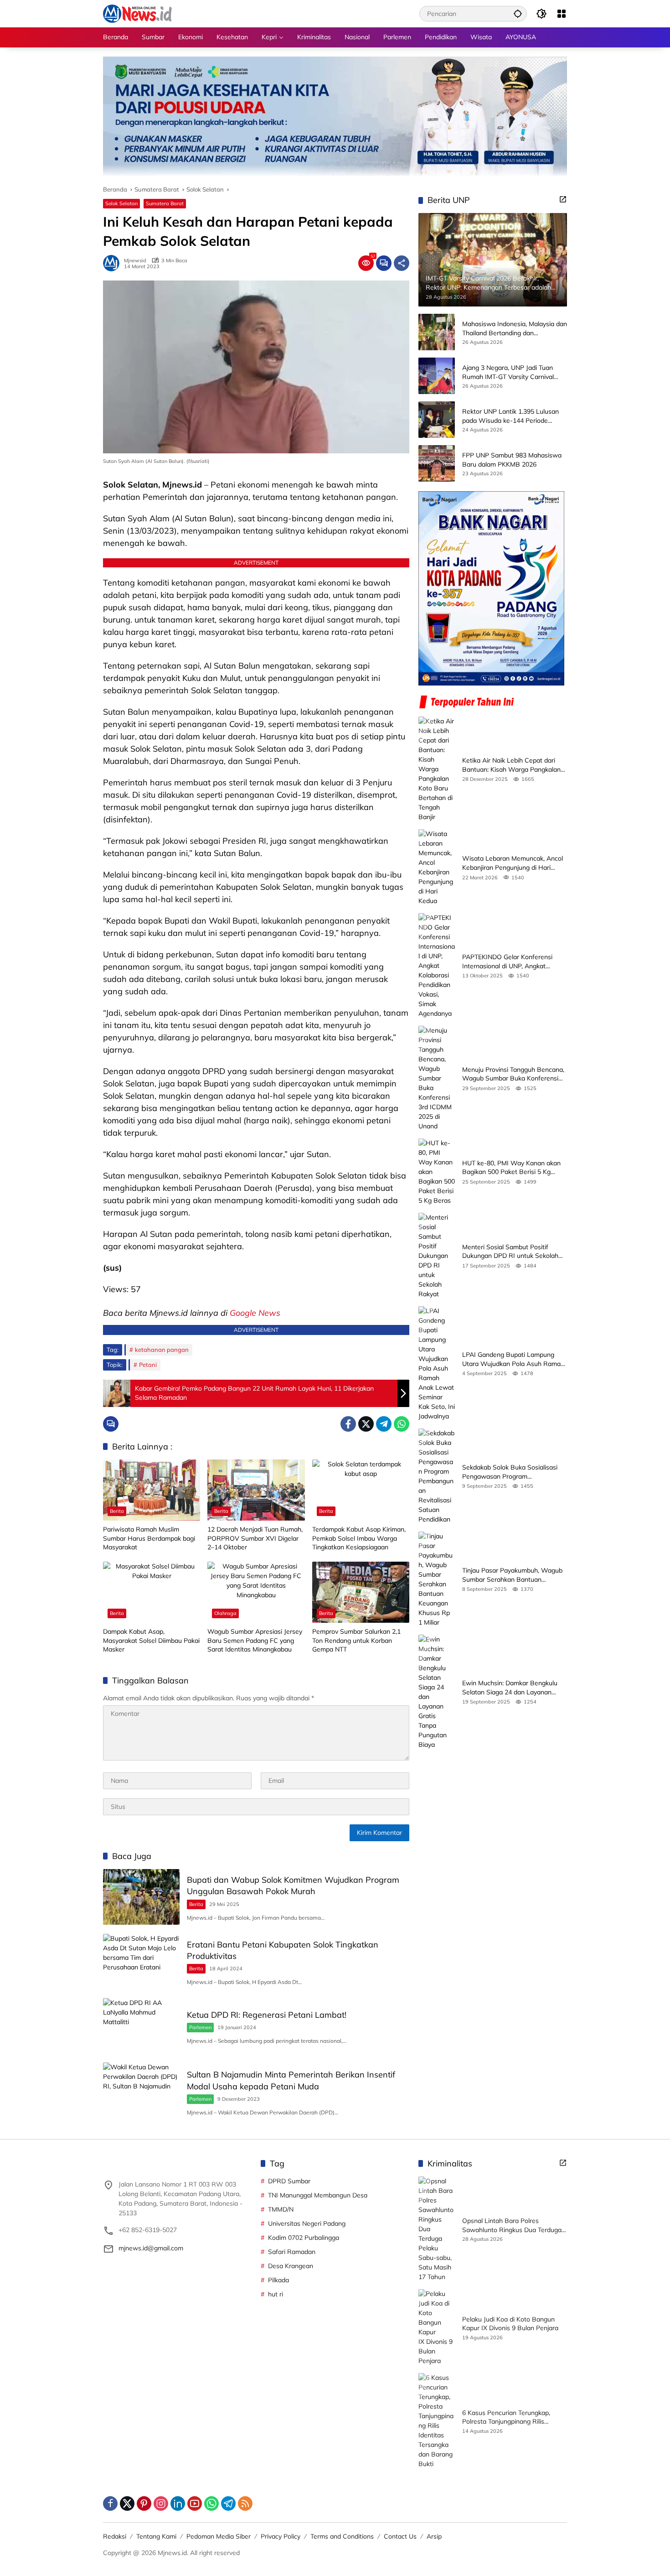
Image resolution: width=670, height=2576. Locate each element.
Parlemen (200, 2027)
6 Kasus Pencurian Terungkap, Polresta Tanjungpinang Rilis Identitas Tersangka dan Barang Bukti (509, 2418)
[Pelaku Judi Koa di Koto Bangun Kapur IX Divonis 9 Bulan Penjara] (437, 2327)
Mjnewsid (135, 261)
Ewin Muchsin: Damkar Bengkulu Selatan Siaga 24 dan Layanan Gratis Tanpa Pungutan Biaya (510, 1688)
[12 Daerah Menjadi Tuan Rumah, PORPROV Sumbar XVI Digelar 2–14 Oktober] (256, 1490)
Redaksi (115, 2536)
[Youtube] (195, 2503)
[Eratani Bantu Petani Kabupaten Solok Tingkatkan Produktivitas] (141, 1961)
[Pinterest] (144, 2503)
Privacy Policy (281, 2536)
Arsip (434, 2536)
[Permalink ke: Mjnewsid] (113, 263)
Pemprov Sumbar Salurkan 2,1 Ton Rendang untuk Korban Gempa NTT (356, 1640)
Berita (117, 1511)
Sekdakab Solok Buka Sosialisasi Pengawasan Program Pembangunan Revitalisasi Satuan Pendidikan (512, 1472)
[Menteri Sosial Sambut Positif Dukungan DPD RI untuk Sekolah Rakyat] (437, 1256)
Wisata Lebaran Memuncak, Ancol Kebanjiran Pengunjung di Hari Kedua (513, 863)
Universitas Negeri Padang (307, 2223)
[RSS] (245, 2503)
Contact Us (400, 2536)
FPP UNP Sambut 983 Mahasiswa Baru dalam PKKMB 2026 (512, 460)
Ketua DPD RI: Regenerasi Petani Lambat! (267, 2015)
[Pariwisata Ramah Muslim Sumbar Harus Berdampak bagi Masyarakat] (152, 1490)
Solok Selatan (121, 203)
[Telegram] (384, 1424)
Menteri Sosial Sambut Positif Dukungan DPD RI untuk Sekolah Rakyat (510, 1252)
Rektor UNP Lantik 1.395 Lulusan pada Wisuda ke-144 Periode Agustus (510, 416)
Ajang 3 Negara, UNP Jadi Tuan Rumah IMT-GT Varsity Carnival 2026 (508, 372)
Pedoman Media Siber (219, 2536)
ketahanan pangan (162, 1350)
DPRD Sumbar (289, 2181)
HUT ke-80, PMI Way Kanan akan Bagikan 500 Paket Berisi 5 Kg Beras (511, 1168)
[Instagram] (161, 2503)
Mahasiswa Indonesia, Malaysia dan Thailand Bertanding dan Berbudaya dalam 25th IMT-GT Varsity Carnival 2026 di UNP (515, 329)
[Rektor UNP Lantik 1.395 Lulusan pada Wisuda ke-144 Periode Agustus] (437, 420)
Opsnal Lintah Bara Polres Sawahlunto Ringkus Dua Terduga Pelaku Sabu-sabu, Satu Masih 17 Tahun (512, 2225)
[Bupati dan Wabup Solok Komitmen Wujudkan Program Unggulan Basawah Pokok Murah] (141, 1897)
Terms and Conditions (342, 2536)
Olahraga (225, 1613)
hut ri (276, 2294)
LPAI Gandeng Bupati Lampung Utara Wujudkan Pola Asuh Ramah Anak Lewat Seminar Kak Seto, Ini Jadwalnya (513, 1359)
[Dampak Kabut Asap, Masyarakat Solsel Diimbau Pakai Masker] (152, 1592)
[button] (518, 13)
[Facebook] (348, 1424)
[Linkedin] (178, 2503)
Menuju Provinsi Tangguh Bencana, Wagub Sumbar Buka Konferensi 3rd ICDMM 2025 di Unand (513, 1074)
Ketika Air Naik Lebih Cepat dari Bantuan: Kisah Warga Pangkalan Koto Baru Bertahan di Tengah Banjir (511, 765)
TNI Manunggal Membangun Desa (318, 2195)
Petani (148, 1365)
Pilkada (278, 2280)
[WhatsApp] (402, 1424)
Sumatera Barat (165, 203)
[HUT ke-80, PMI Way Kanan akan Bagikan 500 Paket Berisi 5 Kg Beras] (437, 1172)
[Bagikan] (402, 263)
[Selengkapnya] (563, 199)
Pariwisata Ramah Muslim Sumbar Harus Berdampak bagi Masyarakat (149, 1538)
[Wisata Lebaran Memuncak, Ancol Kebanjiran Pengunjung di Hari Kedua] (437, 867)
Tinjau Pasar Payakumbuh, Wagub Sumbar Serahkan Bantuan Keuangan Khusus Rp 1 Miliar (512, 1575)
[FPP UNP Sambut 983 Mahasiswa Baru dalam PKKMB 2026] (437, 463)
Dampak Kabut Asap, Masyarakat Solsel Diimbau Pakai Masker (151, 1640)
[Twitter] (366, 1424)
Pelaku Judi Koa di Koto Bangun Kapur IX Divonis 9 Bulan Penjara (510, 2324)
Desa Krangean (291, 2266)
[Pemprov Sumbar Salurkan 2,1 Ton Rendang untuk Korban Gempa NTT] (361, 1592)
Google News (255, 1313)
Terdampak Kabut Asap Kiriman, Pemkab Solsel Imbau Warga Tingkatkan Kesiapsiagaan (359, 1538)
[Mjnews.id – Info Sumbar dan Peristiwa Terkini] (137, 13)
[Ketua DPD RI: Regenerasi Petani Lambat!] (141, 2026)
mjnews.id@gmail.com (151, 2248)
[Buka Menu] (562, 14)
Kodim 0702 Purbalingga (304, 2238)
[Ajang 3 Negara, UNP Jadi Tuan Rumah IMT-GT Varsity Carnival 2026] (437, 376)
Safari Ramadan (292, 2252)
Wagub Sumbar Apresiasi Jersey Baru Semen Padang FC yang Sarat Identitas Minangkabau (255, 1640)
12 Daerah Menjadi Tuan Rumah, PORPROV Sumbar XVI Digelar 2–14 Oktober (255, 1538)
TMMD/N (281, 2209)
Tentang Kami (156, 2536)
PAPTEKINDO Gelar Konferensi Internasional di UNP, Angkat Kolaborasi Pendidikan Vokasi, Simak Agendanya (507, 962)
